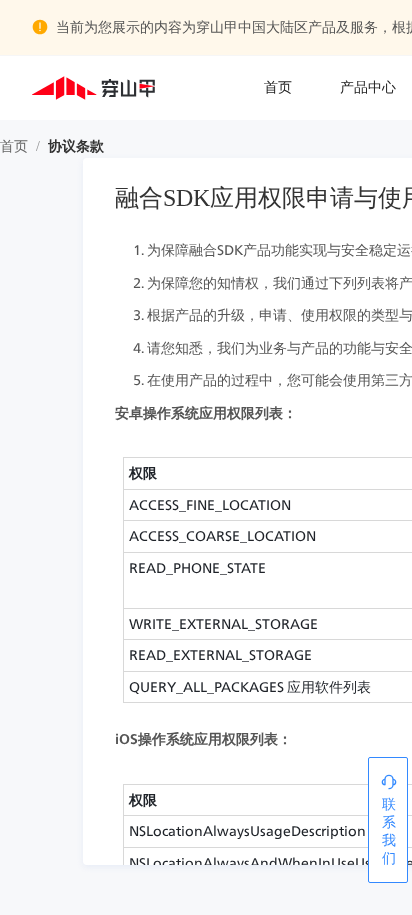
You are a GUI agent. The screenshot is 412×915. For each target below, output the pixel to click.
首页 (278, 87)
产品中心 (368, 87)
